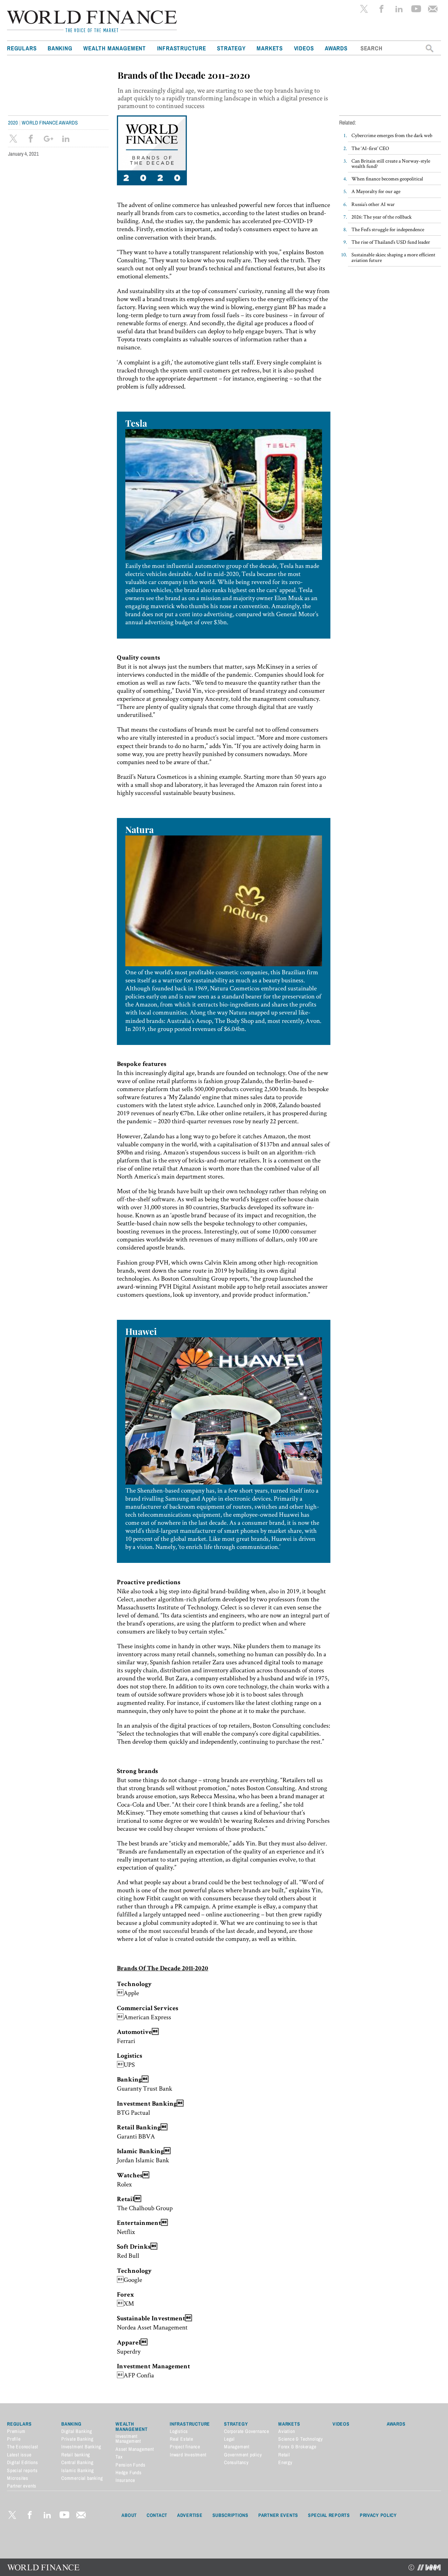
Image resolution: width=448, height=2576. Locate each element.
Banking (60, 48)
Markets (270, 48)
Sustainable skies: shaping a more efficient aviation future (393, 257)
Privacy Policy (378, 2515)
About (129, 2515)
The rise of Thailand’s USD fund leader (391, 242)
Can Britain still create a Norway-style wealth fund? (391, 163)
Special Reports (329, 2515)
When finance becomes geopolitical (387, 179)
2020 (13, 123)
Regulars (22, 48)
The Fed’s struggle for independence (388, 229)
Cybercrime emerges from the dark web (392, 135)
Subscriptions (230, 2515)
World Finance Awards (50, 123)
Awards (336, 48)
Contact (157, 2515)
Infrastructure (182, 48)
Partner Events (278, 2515)
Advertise (190, 2515)
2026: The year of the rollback (381, 217)
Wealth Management (115, 48)
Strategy (231, 48)
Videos (304, 48)
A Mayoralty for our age (376, 191)
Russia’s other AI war (373, 204)
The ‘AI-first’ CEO (370, 148)
